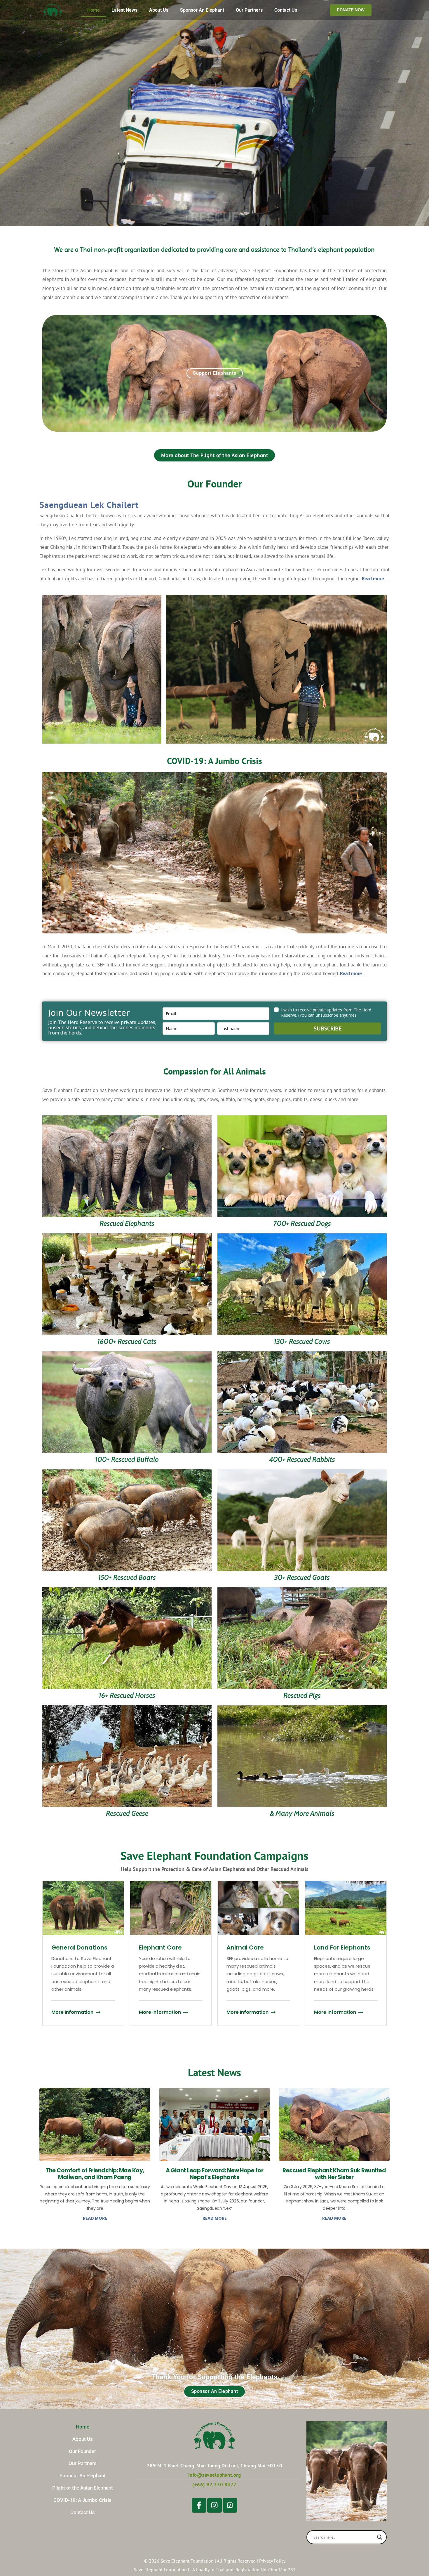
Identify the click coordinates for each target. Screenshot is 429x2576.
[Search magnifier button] (380, 2537)
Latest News (124, 10)
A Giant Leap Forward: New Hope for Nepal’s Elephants (214, 2174)
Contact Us (286, 10)
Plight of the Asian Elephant (83, 2488)
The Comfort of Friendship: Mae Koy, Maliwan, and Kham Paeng (95, 2174)
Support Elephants (215, 373)
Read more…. (376, 579)
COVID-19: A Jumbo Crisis (82, 2500)
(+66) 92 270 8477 (214, 2485)
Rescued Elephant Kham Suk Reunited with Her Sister (334, 2174)
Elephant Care (160, 1947)
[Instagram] (214, 2505)
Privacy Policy (272, 2561)
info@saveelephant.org (215, 2475)
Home (94, 10)
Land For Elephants (342, 1947)
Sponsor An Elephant (202, 10)
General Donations (79, 1947)
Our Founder (82, 2451)
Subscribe (328, 1028)
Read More (95, 2218)
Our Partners (249, 10)
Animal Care (245, 1947)
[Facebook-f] (199, 2505)
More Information (72, 2012)
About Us (159, 10)
